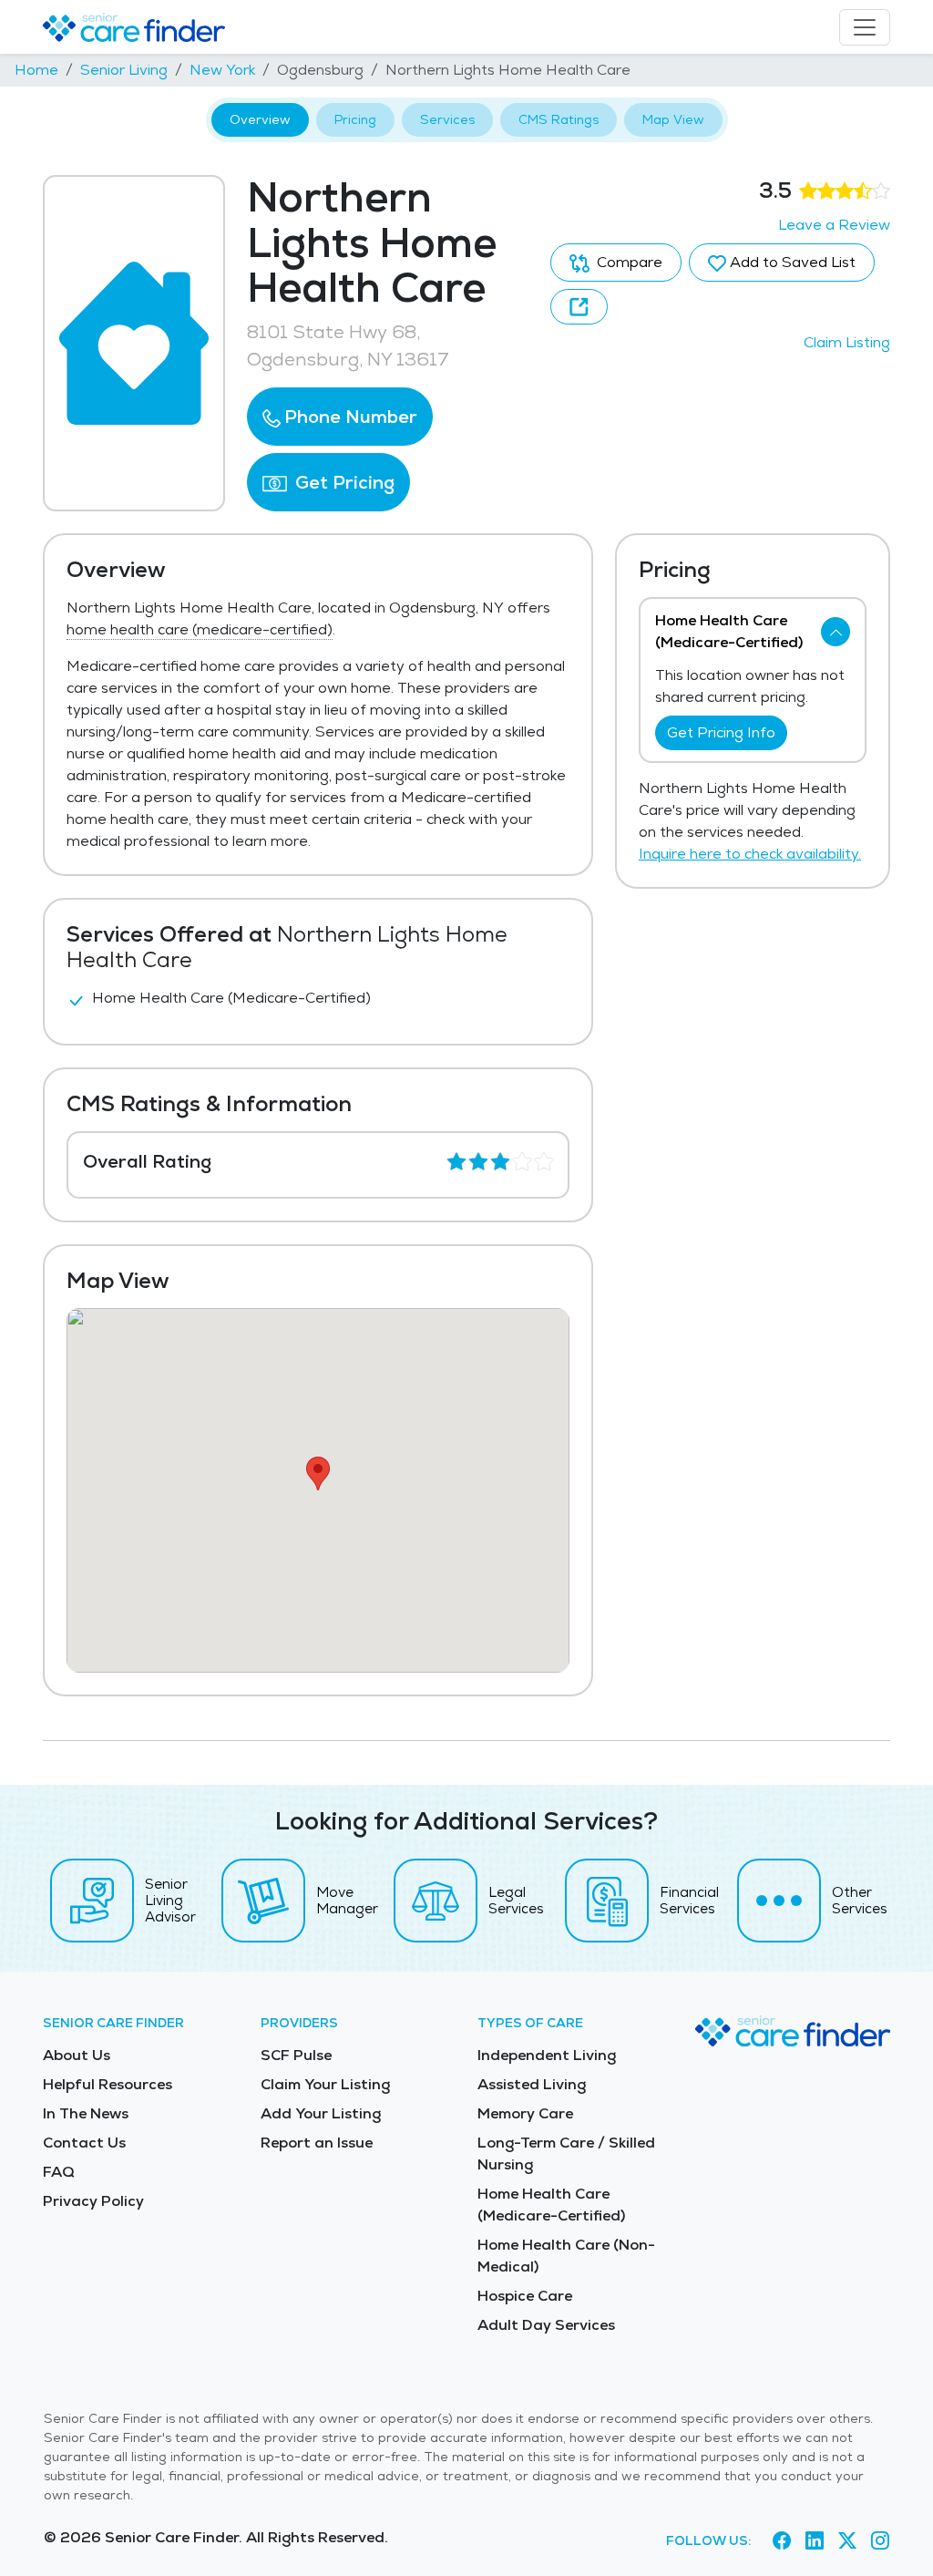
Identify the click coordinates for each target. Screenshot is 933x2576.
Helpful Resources (108, 2084)
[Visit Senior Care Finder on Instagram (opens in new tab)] (880, 2540)
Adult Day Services (546, 2325)
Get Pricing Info (721, 732)
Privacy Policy (93, 2201)
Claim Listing (847, 342)
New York (222, 70)
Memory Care (525, 2113)
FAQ (59, 2172)
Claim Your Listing (325, 2084)
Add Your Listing (321, 2113)
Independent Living (547, 2055)
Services (447, 119)
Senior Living (124, 70)
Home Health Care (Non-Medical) (566, 2256)
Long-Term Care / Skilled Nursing (566, 2154)
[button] (340, 417)
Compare (628, 262)
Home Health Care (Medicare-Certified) (551, 2205)
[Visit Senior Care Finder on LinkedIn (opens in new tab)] (815, 2540)
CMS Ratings (559, 119)
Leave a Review (834, 225)
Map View (673, 119)
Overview (260, 119)
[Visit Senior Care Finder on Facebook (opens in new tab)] (782, 2540)
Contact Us (84, 2143)
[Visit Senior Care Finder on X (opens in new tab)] (847, 2540)
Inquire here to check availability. (750, 854)
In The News (86, 2113)
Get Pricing (343, 482)
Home (36, 70)
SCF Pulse (296, 2055)
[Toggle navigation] (865, 27)
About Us (77, 2055)
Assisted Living (532, 2084)
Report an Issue (317, 2143)
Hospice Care (525, 2296)
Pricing (355, 119)
